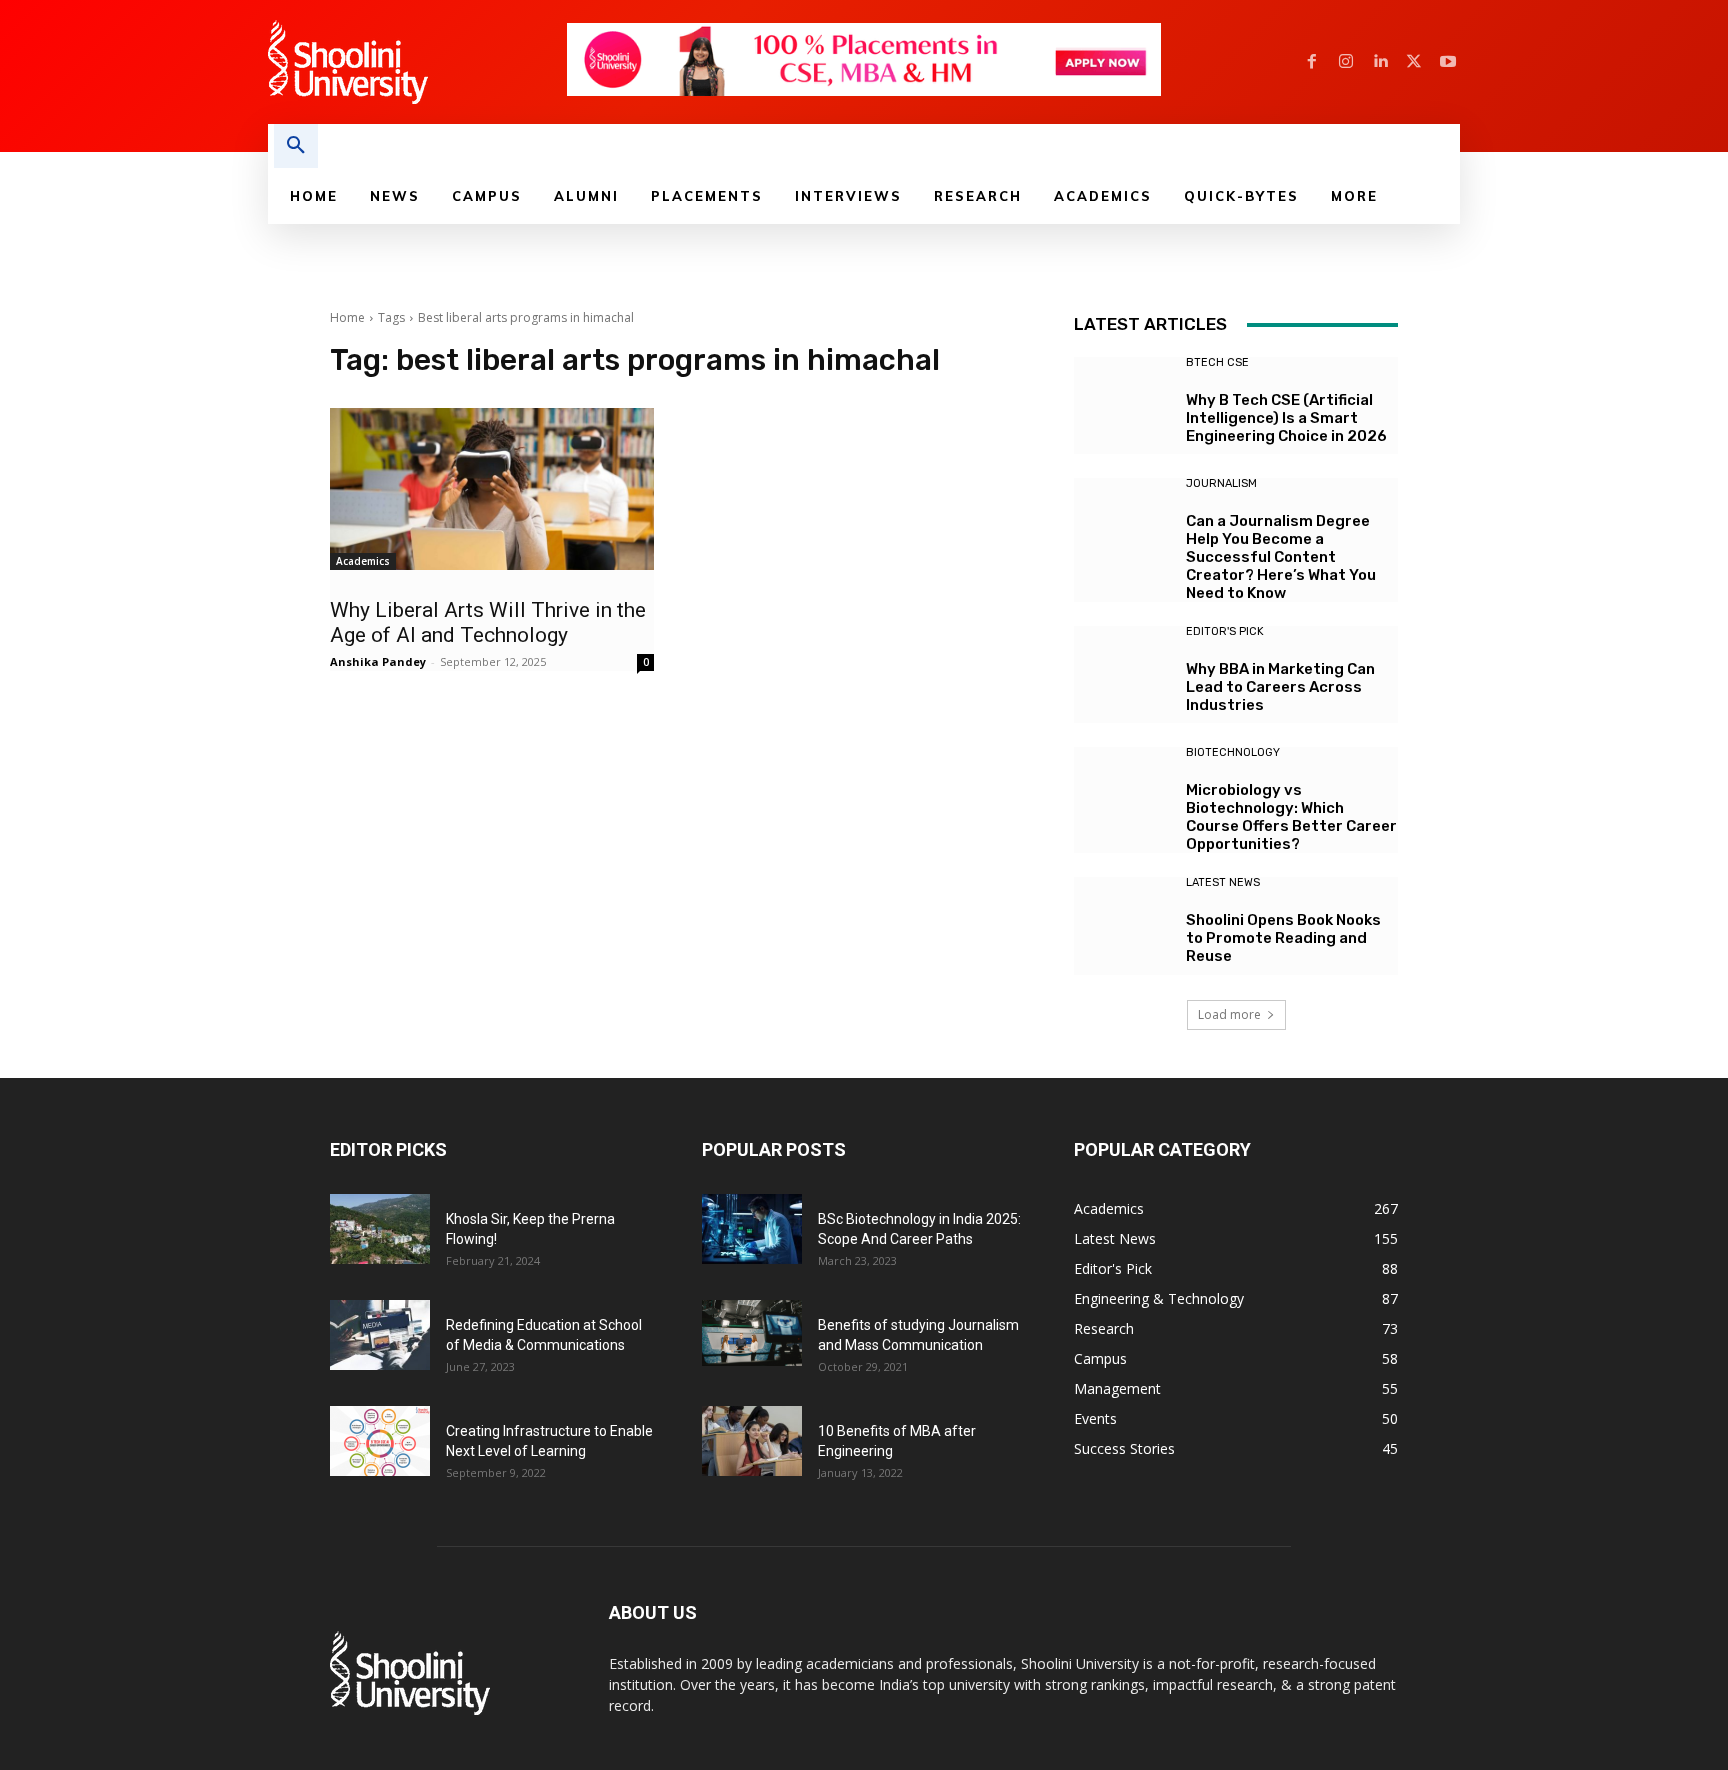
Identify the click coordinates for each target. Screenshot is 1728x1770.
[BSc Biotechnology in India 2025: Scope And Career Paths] (752, 1229)
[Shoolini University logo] (416, 62)
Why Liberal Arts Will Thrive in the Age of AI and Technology (488, 622)
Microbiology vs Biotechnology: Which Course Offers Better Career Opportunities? (1291, 817)
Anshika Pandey (378, 661)
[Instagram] (1346, 62)
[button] (296, 146)
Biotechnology (1233, 752)
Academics (363, 561)
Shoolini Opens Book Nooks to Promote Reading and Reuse (1283, 938)
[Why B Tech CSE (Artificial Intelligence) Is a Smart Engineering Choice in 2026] (1122, 405)
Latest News (1223, 882)
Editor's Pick (1225, 631)
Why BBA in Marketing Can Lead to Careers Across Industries (1280, 687)
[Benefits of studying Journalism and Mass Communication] (752, 1333)
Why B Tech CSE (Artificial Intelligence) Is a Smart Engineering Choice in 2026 (1286, 418)
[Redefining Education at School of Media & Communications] (380, 1335)
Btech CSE (1217, 362)
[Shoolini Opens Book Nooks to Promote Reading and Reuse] (1122, 925)
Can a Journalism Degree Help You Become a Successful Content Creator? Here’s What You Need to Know (1281, 557)
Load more (1229, 1014)
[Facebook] (1312, 62)
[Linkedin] (1380, 62)
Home (347, 317)
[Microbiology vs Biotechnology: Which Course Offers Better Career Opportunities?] (1122, 795)
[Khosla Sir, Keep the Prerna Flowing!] (380, 1229)
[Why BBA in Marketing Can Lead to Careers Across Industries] (1122, 674)
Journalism (1221, 483)
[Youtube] (1448, 62)
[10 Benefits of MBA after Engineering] (752, 1441)
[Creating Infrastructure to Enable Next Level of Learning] (380, 1441)
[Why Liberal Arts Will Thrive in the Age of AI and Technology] (492, 489)
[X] (1414, 62)
